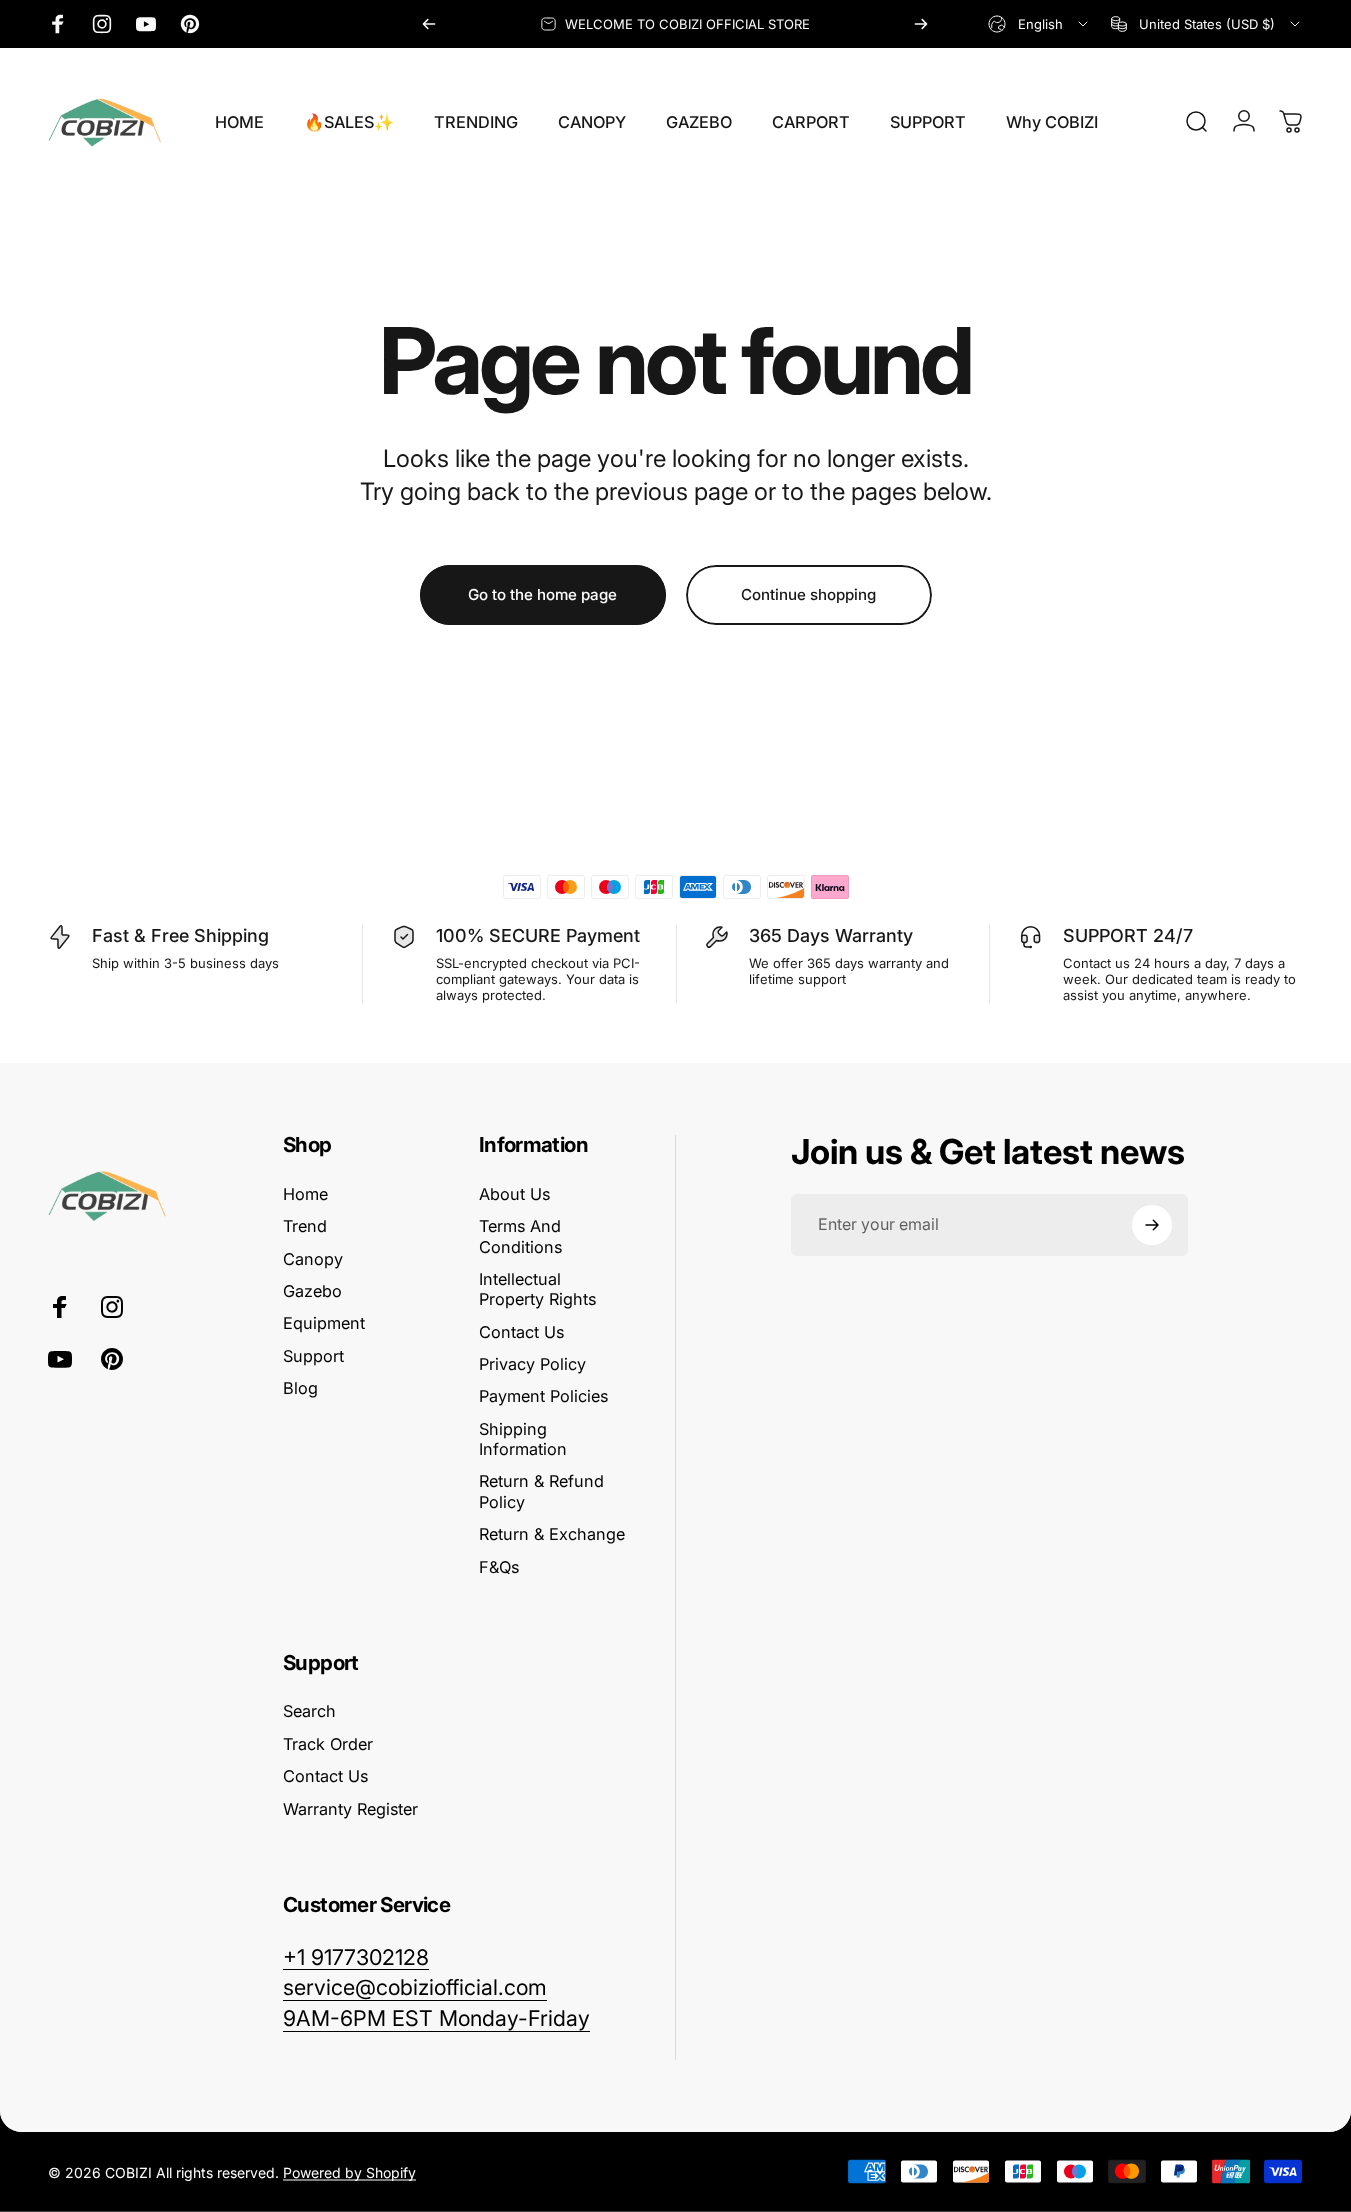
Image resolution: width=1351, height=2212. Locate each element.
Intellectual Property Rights (537, 1289)
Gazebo (312, 1291)
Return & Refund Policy (541, 1491)
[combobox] (1039, 24)
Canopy (313, 1259)
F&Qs (499, 1567)
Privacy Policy (532, 1364)
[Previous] (429, 24)
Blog (300, 1388)
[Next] (921, 24)
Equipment (324, 1323)
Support (313, 1356)
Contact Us (521, 1332)
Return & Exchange (552, 1534)
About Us (514, 1194)
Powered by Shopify (349, 2171)
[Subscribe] (1152, 1225)
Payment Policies (543, 1396)
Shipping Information (523, 1439)
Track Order (328, 1744)
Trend (305, 1226)
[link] (436, 2018)
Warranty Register (350, 1809)
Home (305, 1194)
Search (309, 1711)
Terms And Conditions (520, 1236)
